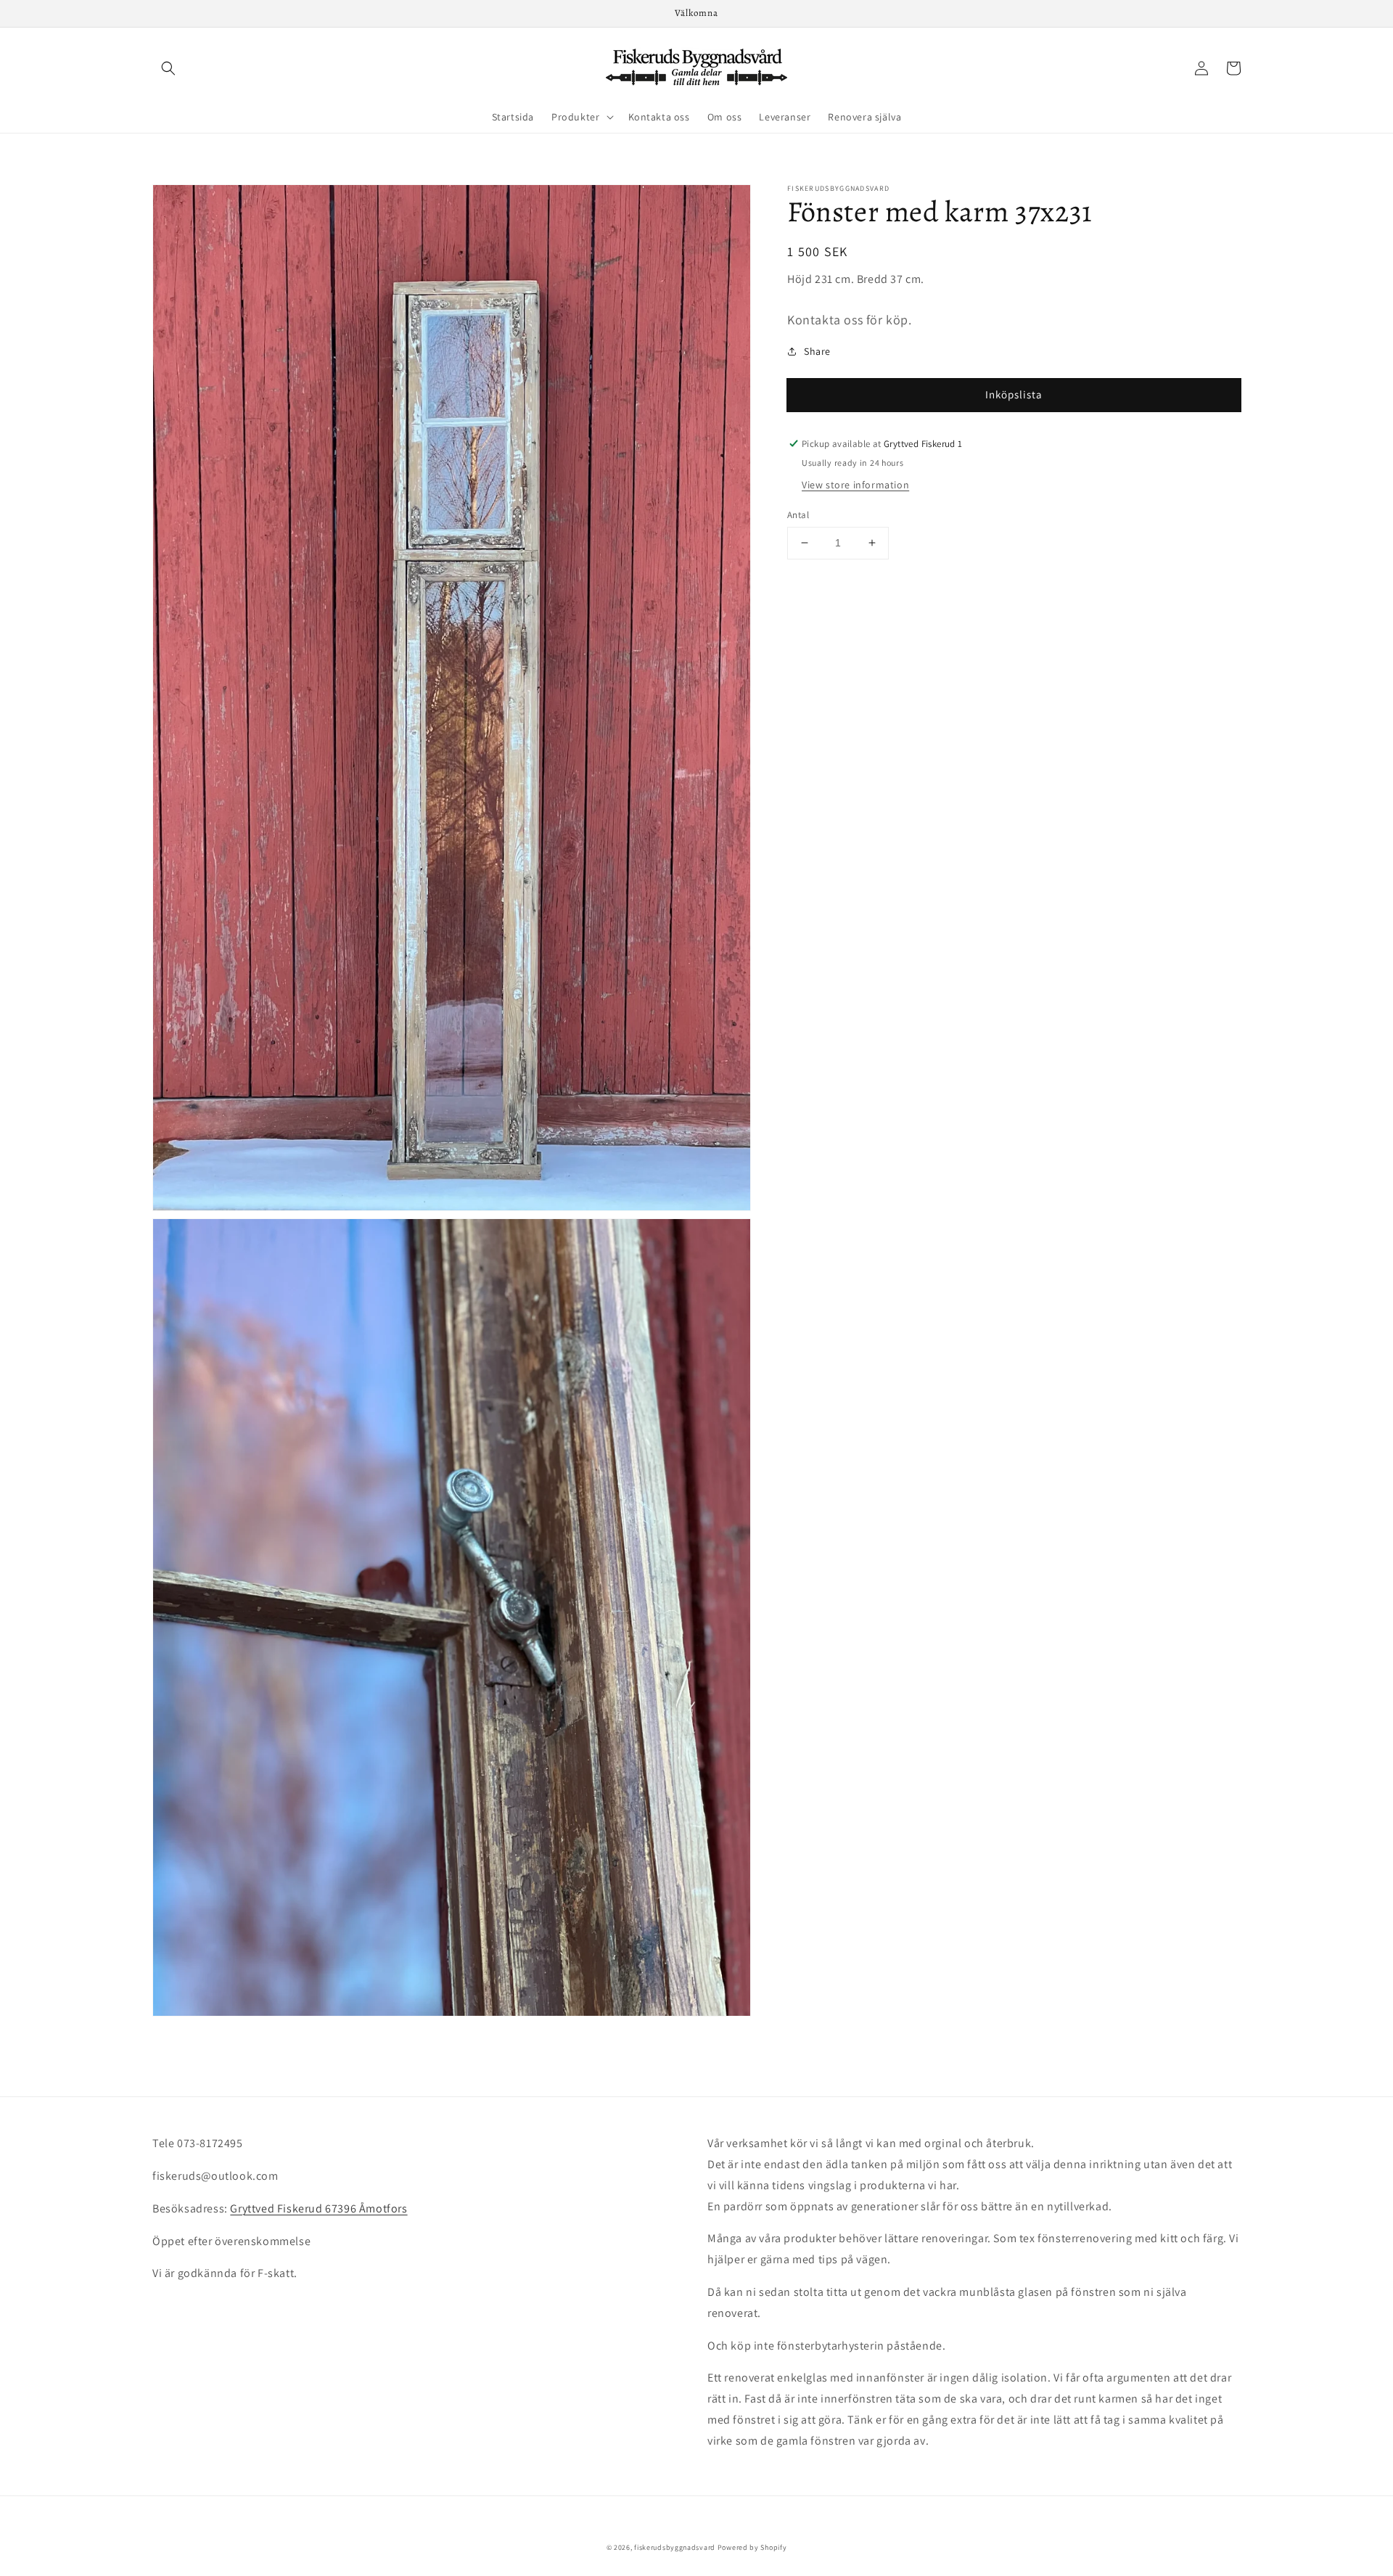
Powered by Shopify (752, 2547)
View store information (855, 485)
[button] (168, 68)
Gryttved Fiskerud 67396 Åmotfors (319, 2208)
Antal (798, 515)
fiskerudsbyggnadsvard (675, 2547)
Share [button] (817, 351)
